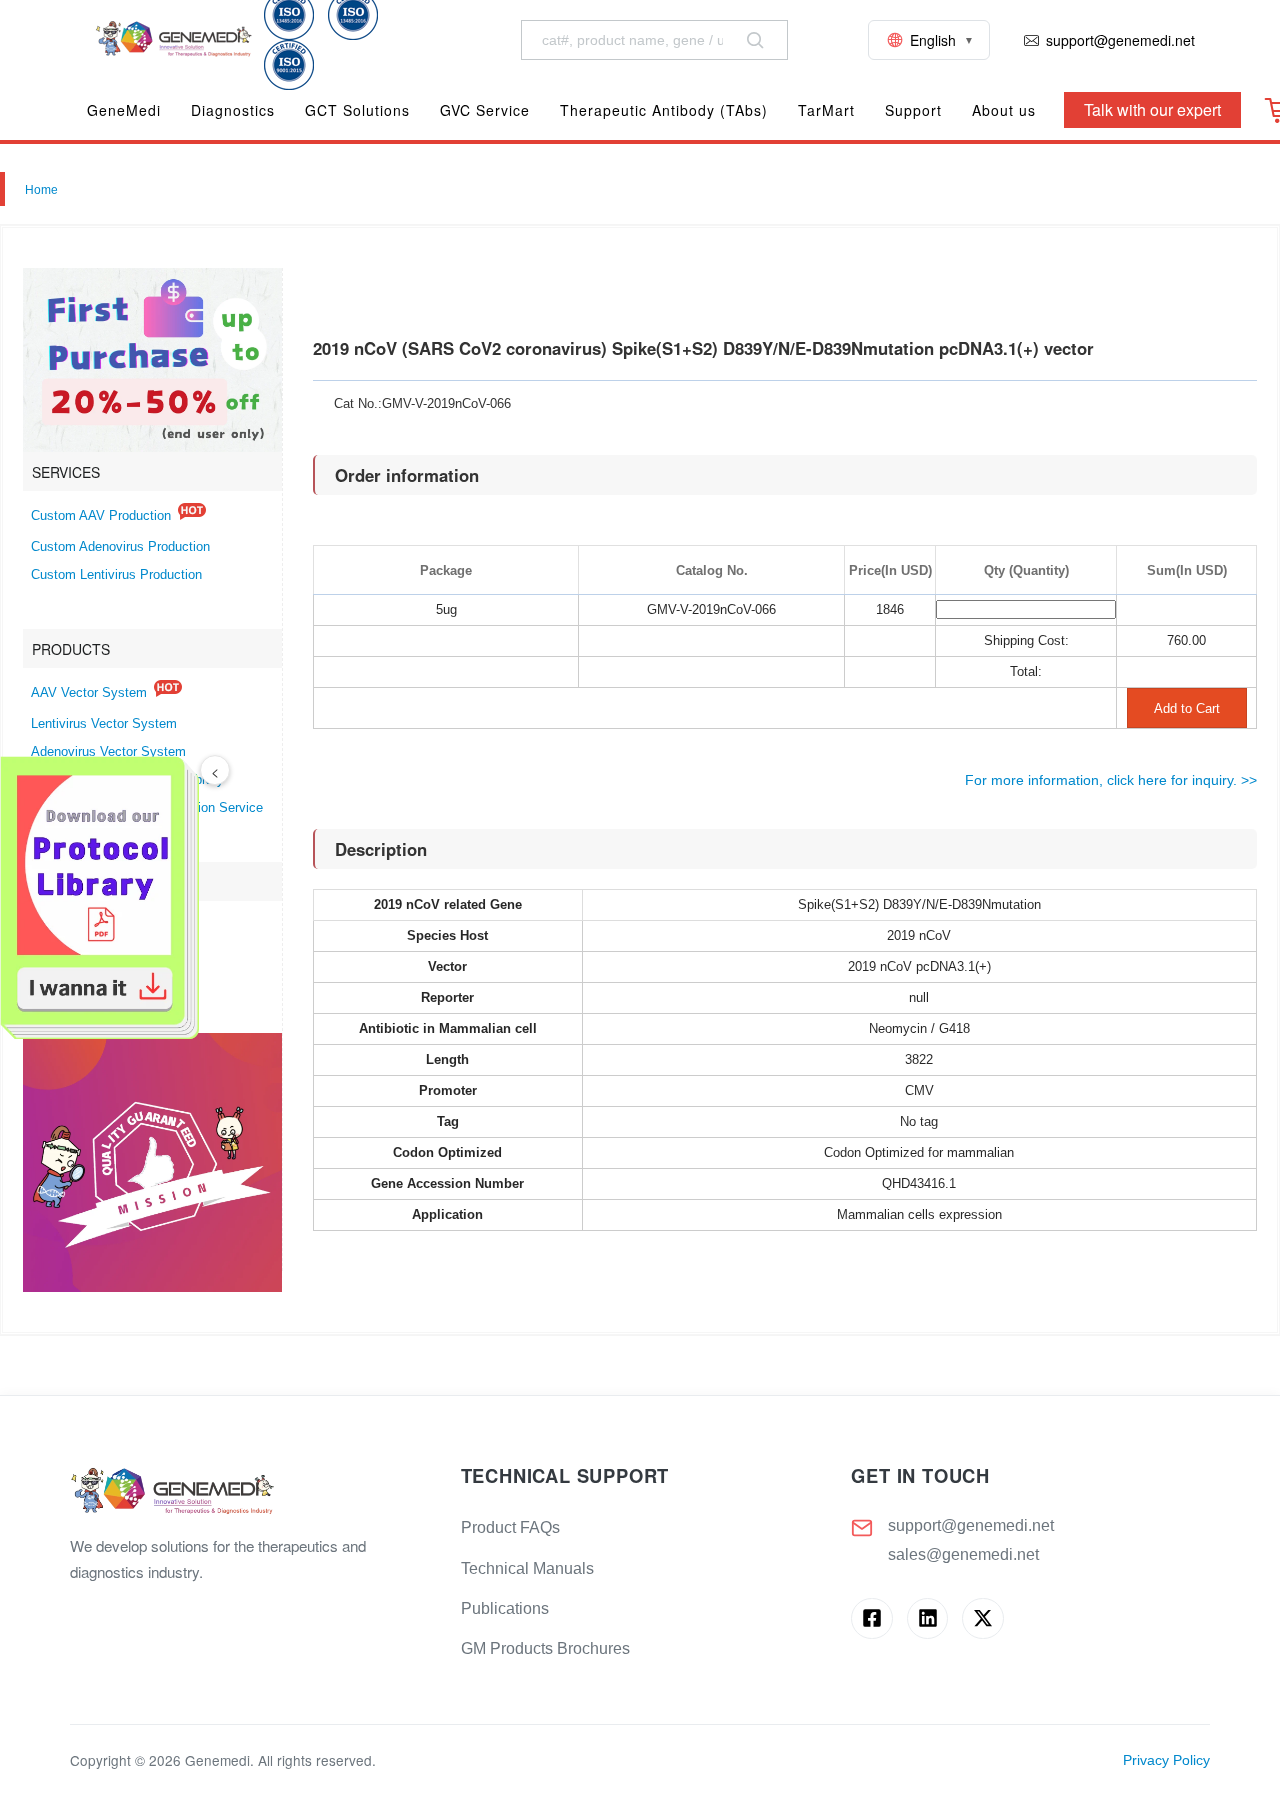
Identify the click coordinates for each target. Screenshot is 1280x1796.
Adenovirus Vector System (108, 752)
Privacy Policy (1166, 1760)
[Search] (755, 40)
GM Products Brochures (545, 1648)
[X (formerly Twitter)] (982, 1618)
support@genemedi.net (971, 1525)
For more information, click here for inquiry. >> (1111, 780)
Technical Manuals (527, 1568)
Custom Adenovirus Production (120, 547)
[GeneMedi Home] (249, 1492)
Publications (505, 1608)
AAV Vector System (89, 693)
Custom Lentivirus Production (116, 575)
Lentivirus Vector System (104, 724)
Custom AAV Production (101, 516)
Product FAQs (510, 1527)
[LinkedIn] (927, 1618)
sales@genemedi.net (963, 1554)
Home (41, 190)
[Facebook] (871, 1618)
